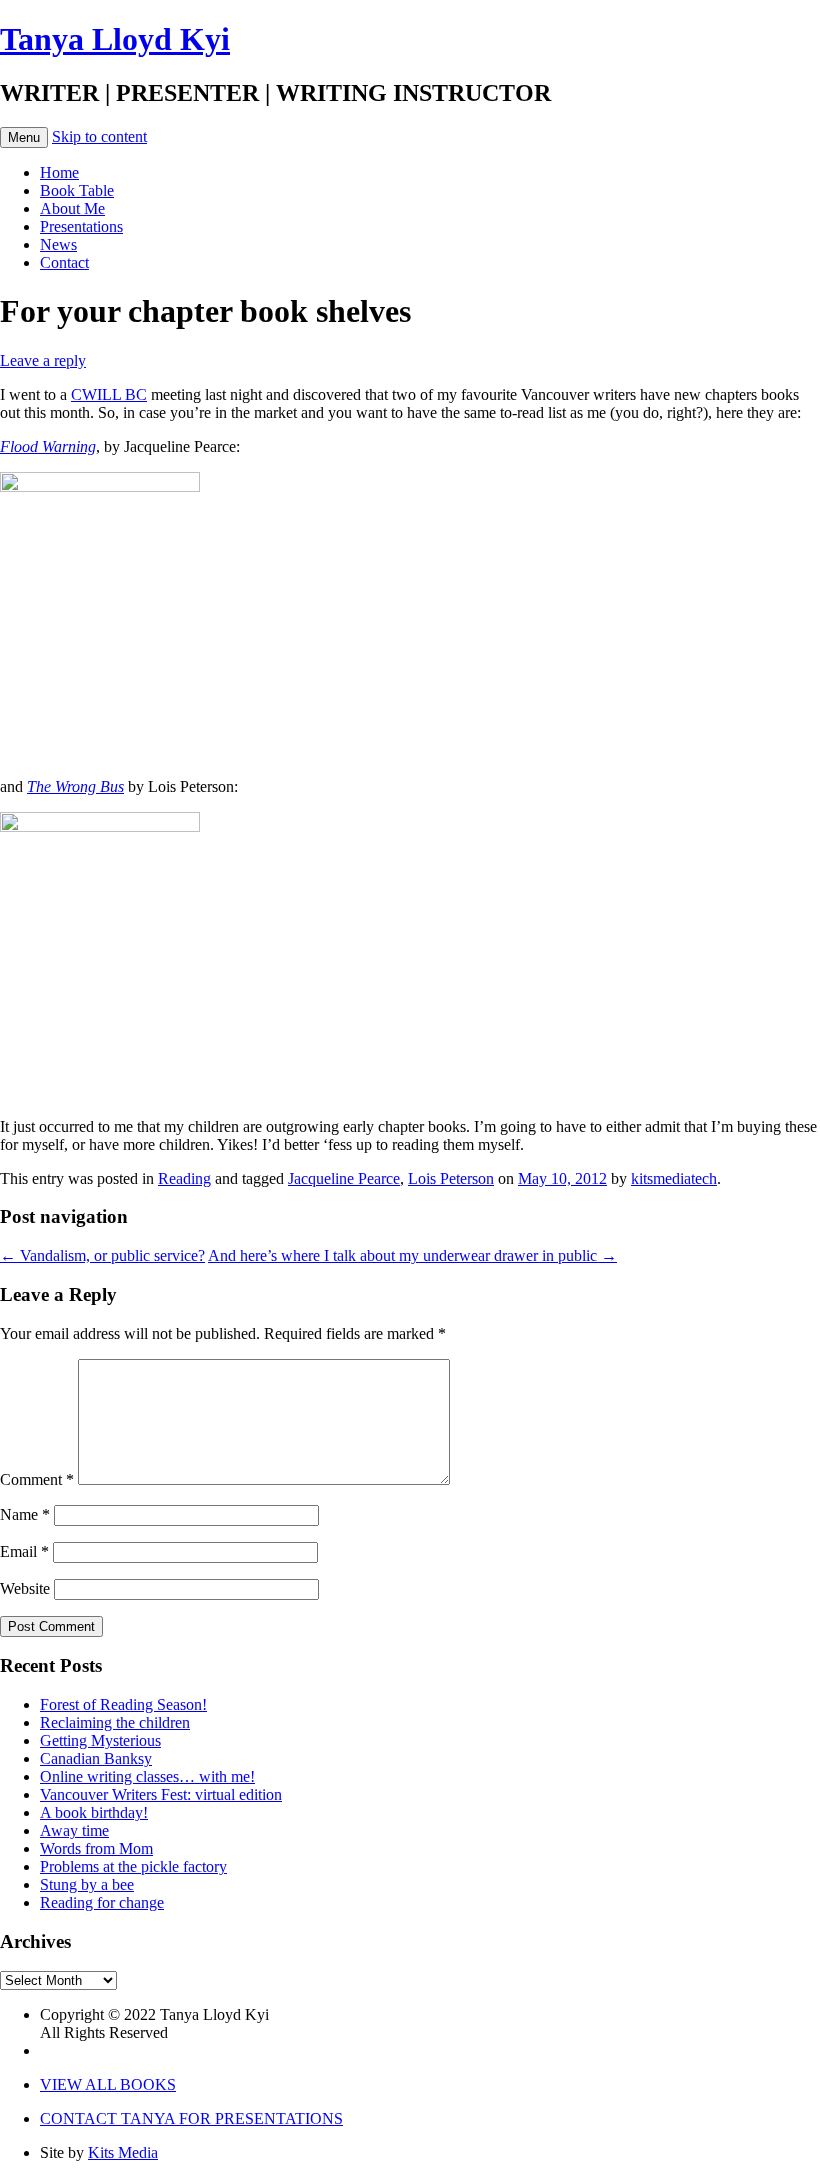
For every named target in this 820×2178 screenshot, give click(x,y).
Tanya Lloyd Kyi (115, 39)
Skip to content (99, 136)
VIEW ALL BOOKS (108, 2084)
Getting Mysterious (100, 1740)
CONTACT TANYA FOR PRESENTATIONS (191, 2118)
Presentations (81, 226)
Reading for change (102, 1902)
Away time (74, 1830)
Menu (24, 137)
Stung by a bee (87, 1884)
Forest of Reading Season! (123, 1704)
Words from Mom (96, 1848)
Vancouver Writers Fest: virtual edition (161, 1794)
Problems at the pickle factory (133, 1866)
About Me (72, 208)
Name (25, 1514)
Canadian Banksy (96, 1758)
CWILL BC (109, 394)
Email (24, 1551)
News (58, 244)
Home (59, 172)
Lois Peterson (451, 1178)
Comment (37, 1479)
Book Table (77, 190)
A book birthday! (94, 1812)
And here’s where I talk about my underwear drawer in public (412, 1255)
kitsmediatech (674, 1178)
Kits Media (123, 2152)
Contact (64, 262)
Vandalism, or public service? (102, 1255)
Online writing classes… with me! (147, 1776)
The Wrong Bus (75, 786)
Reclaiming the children (115, 1722)
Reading (184, 1178)
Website (25, 1588)
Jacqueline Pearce (344, 1178)
